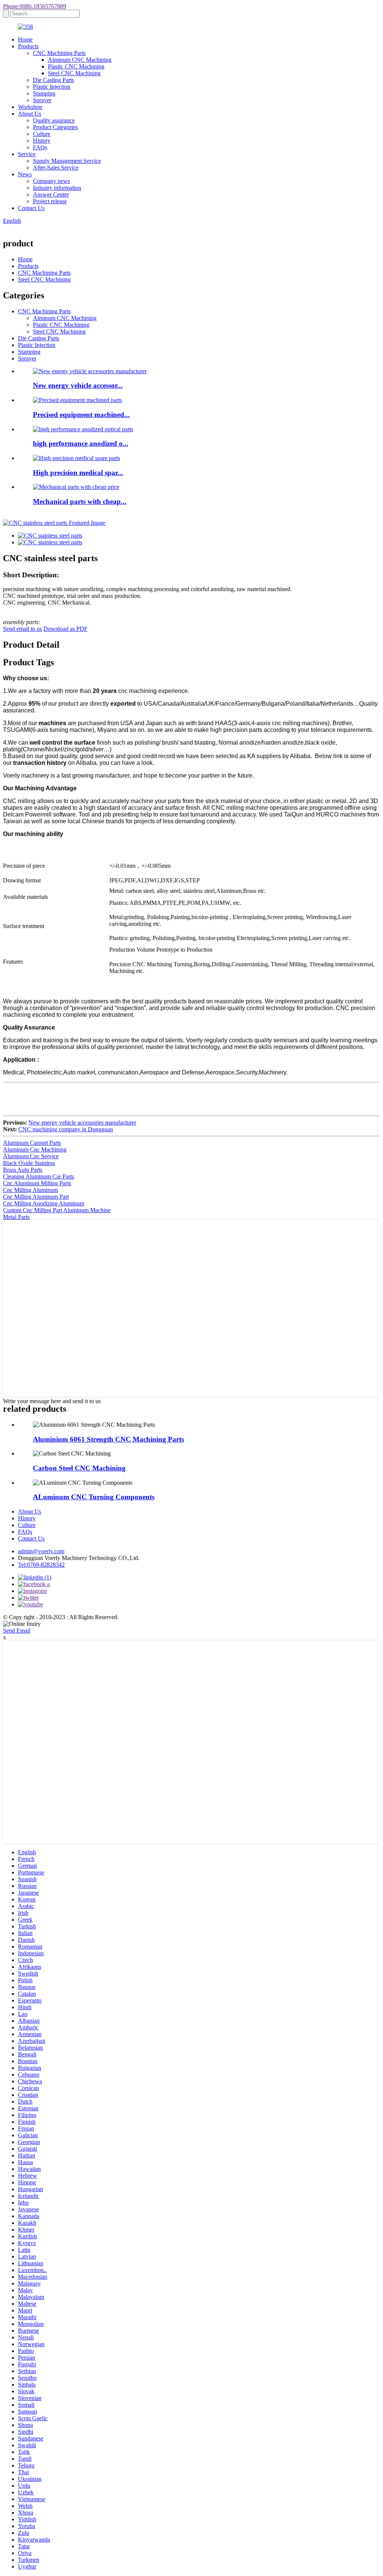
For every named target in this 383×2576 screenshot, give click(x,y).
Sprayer (42, 100)
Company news (51, 181)
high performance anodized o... (81, 443)
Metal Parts (16, 1217)
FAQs (40, 147)
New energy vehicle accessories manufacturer (82, 1123)
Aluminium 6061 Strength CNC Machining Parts (108, 1439)
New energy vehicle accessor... (78, 385)
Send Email (17, 1631)
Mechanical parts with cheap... (80, 501)
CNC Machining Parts (59, 53)
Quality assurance (54, 120)
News (25, 174)
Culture (42, 134)
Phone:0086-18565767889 (35, 6)
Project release (50, 201)
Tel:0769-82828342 (41, 1565)
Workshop (30, 107)
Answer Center (51, 194)
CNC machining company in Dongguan (66, 1129)
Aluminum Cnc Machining (35, 1149)
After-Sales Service (56, 168)
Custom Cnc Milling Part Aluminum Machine (57, 1210)
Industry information (57, 188)
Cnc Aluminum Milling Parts (37, 1183)
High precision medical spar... (78, 473)
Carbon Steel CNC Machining (79, 1468)
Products (28, 46)
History (42, 141)
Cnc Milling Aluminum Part (36, 1197)
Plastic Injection (52, 87)
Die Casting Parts (53, 80)
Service (27, 154)
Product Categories (55, 127)
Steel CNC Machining (74, 73)
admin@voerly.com (41, 1551)
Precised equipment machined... (81, 415)
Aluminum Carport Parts (32, 1143)
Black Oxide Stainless (29, 1163)
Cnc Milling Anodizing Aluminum (44, 1203)
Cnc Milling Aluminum (30, 1190)
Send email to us (22, 629)
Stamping (44, 93)
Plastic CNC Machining (76, 66)
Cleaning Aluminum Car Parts (39, 1176)
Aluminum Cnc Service (31, 1156)
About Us (30, 114)
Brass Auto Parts (23, 1170)
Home (25, 39)
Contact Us (31, 208)
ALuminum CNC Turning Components (94, 1497)
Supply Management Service (67, 161)
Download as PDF (65, 629)
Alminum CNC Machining (80, 60)
